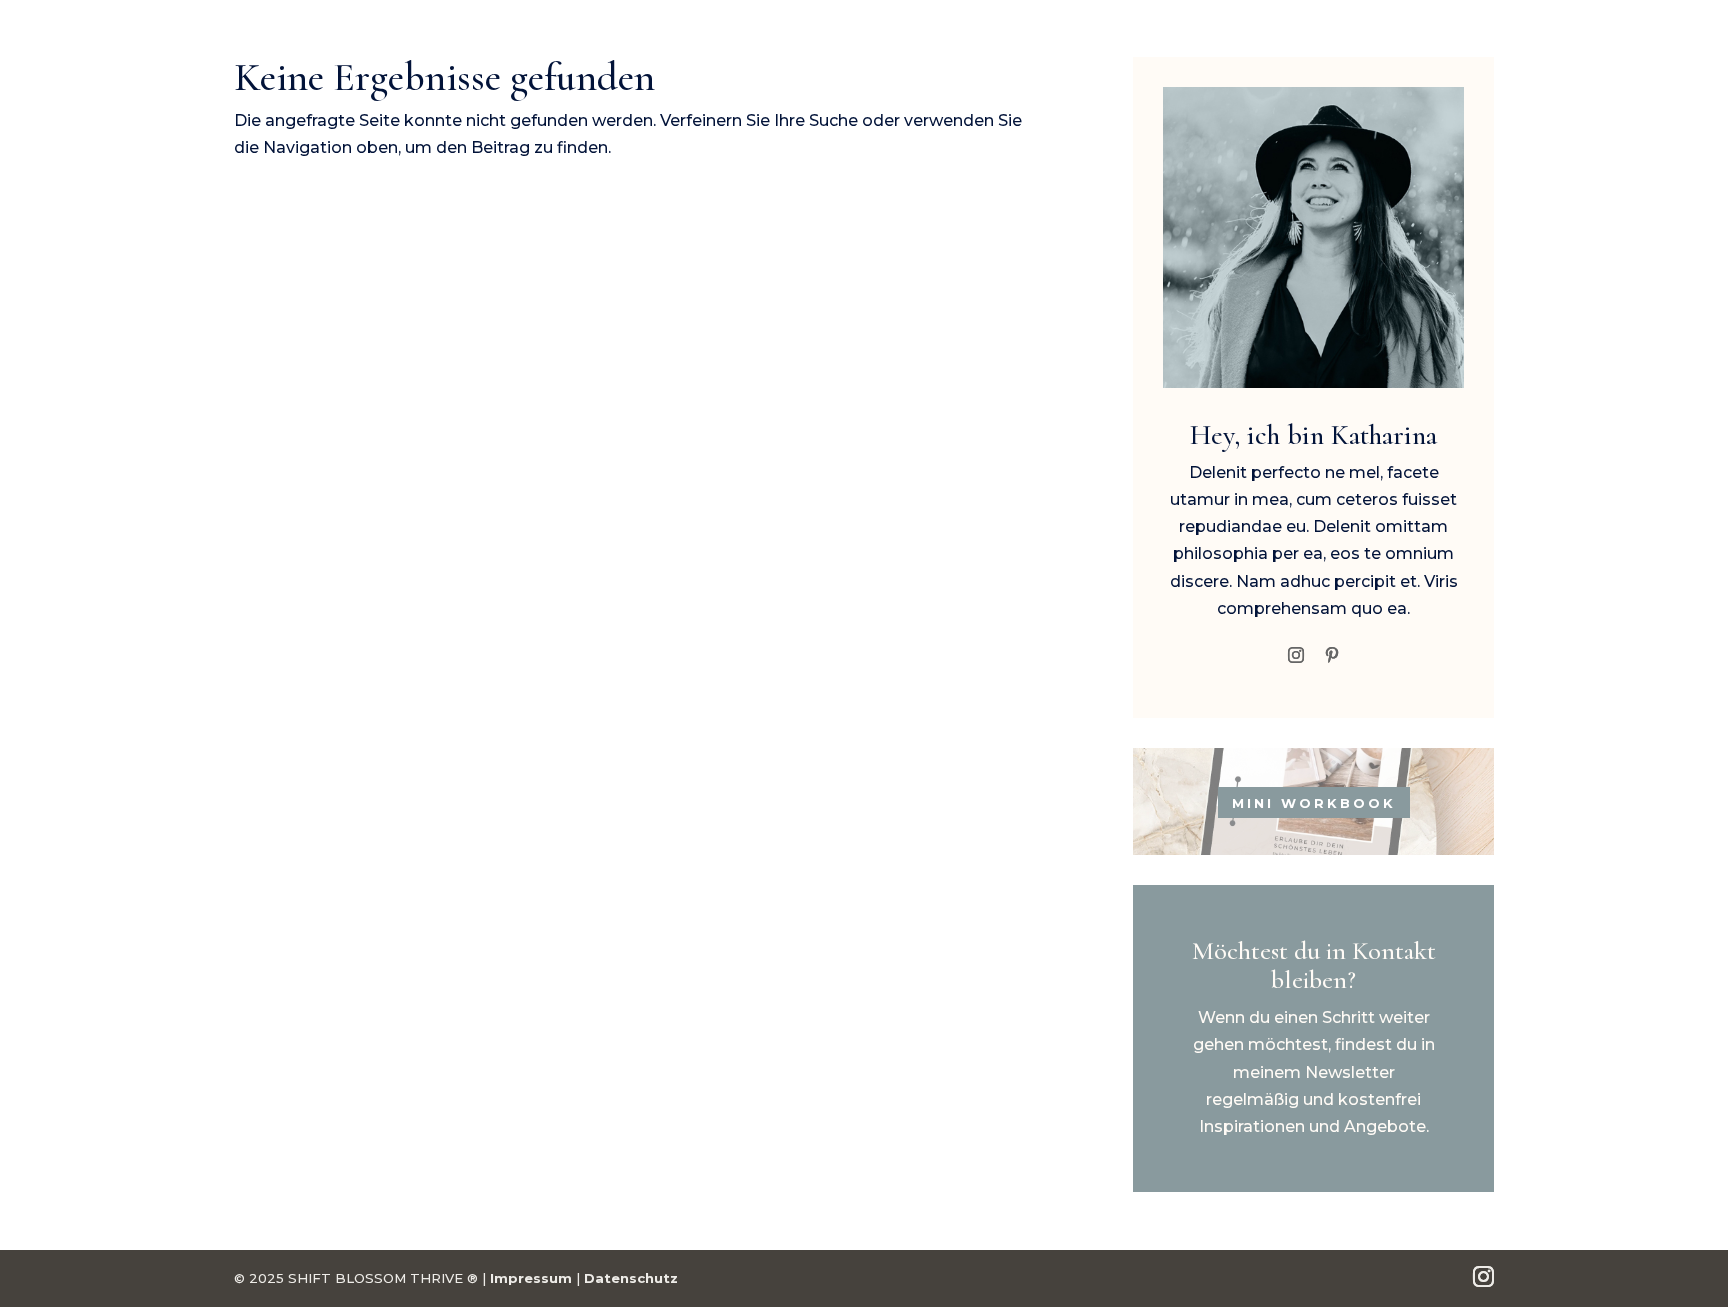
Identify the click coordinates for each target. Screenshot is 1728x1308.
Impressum (531, 1278)
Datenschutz (631, 1278)
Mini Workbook (1314, 802)
